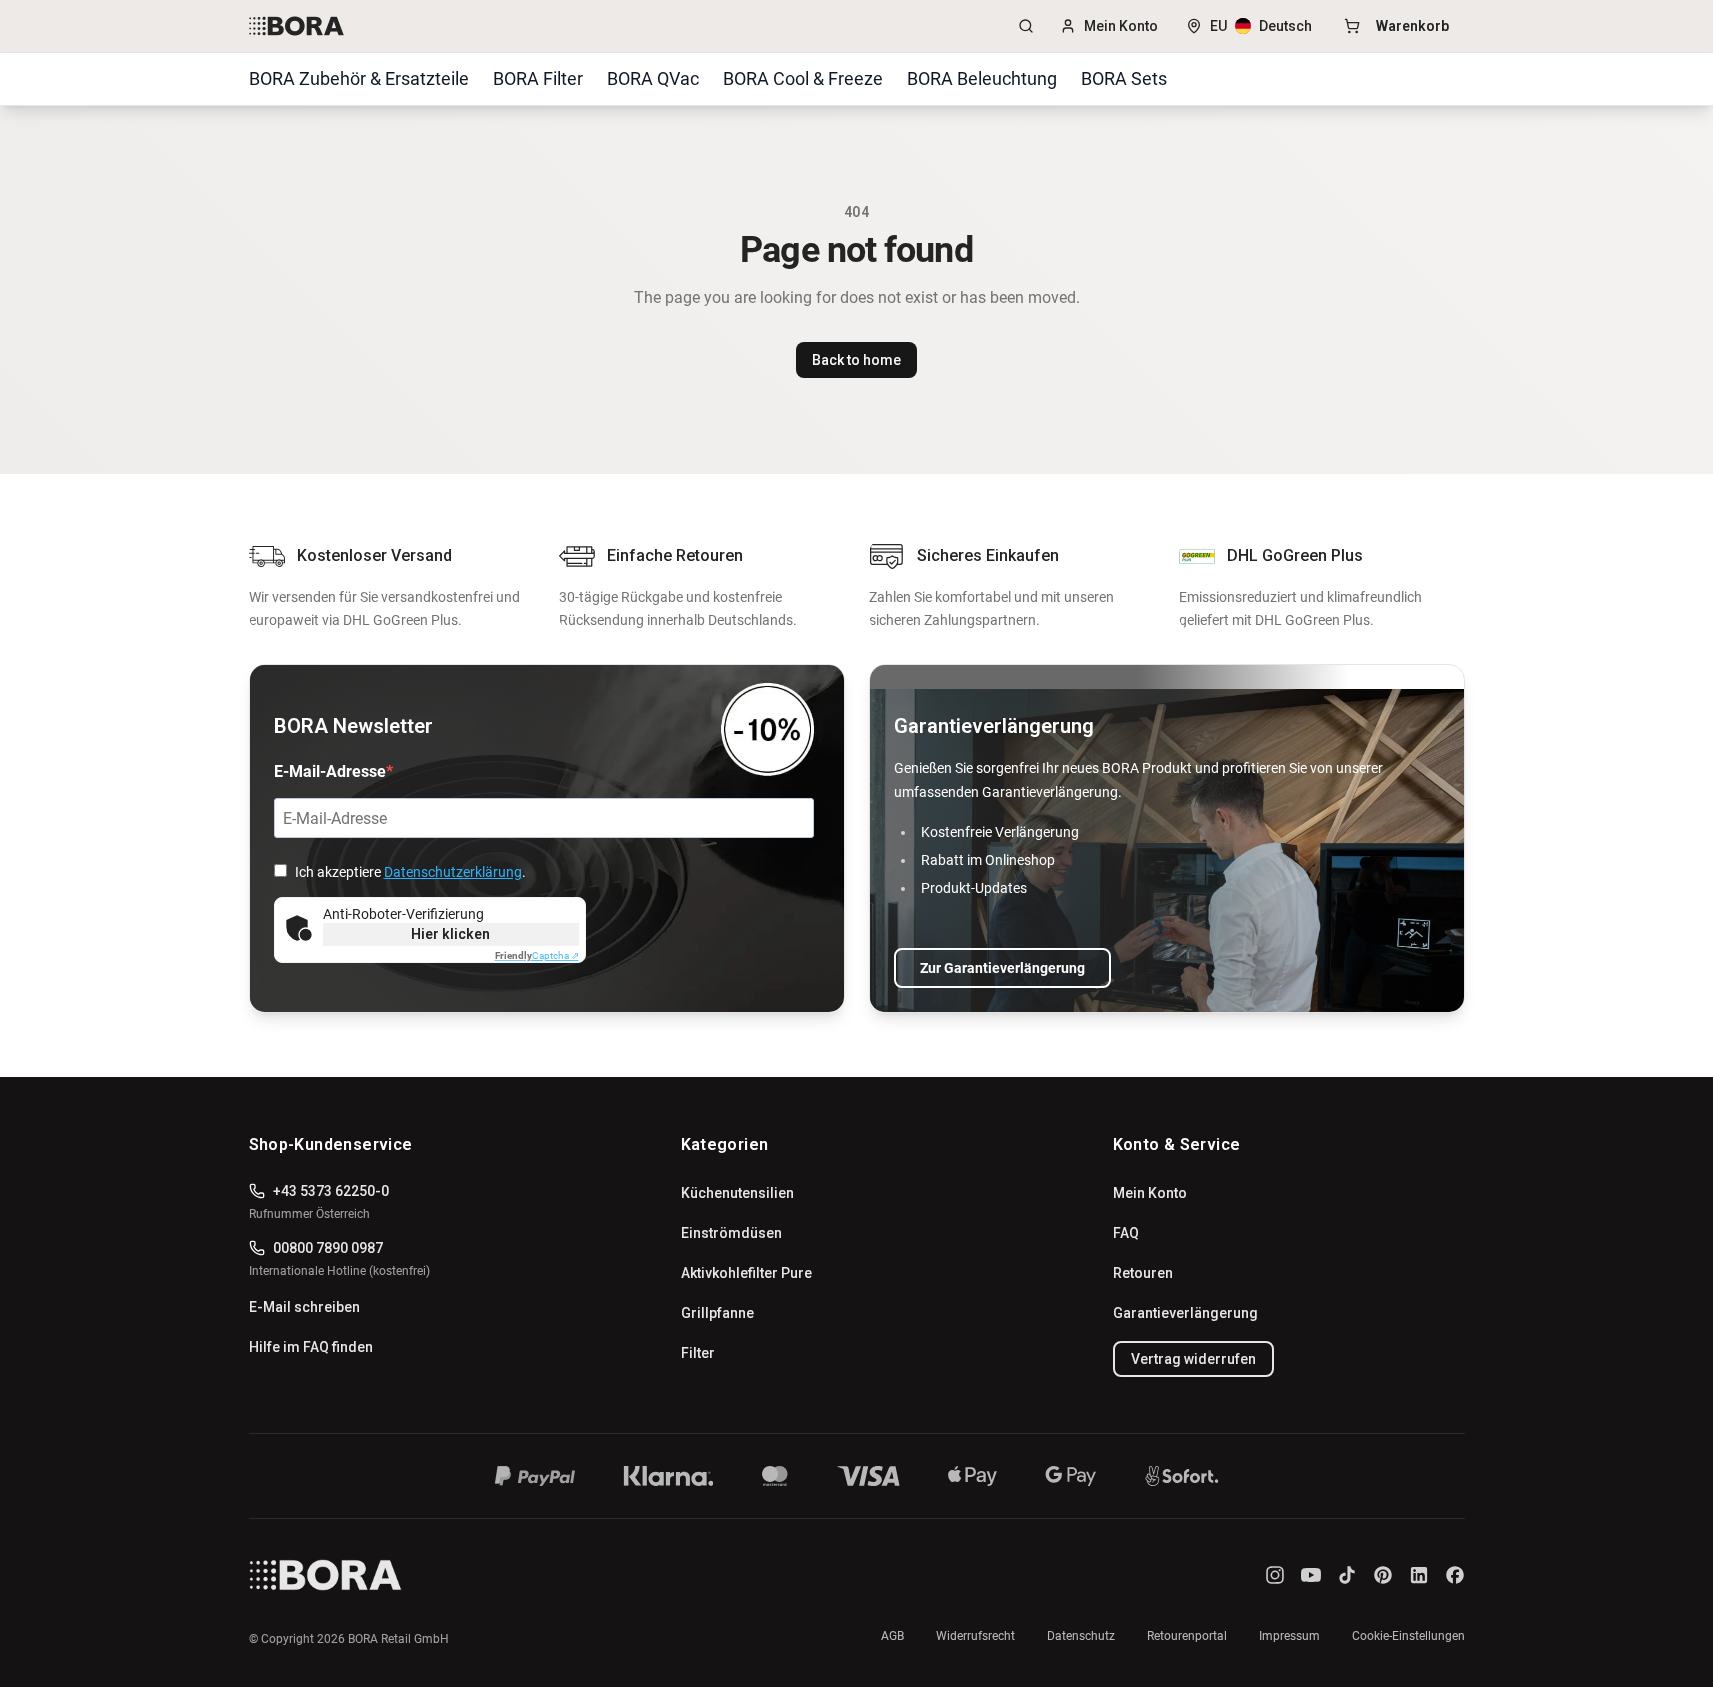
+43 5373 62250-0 (331, 1191)
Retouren (1143, 1273)
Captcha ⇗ (537, 955)
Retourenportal (1187, 1636)
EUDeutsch (1261, 26)
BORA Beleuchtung (982, 78)
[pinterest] (1383, 1575)
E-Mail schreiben (304, 1307)
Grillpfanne (717, 1313)
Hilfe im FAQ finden (311, 1347)
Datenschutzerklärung (453, 872)
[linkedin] (1419, 1575)
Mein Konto (1121, 26)
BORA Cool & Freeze (803, 78)
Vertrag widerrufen (1193, 1359)
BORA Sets (1124, 78)
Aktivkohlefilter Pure (746, 1273)
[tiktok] (1347, 1575)
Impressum (1289, 1636)
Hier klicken (450, 934)
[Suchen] (1026, 26)
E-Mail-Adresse (330, 771)
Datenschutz (1081, 1636)
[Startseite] (499, 1575)
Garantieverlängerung (1185, 1313)
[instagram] (1275, 1575)
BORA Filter (538, 78)
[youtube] (1311, 1575)
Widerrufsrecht (975, 1636)
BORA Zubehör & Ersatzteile (359, 78)
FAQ (1126, 1233)
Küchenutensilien (737, 1193)
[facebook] (1455, 1575)
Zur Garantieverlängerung (1002, 968)
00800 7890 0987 (328, 1248)
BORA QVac (653, 78)
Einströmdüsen (731, 1233)
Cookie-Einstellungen (1408, 1636)
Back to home (856, 360)
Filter (698, 1353)
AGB (892, 1636)
